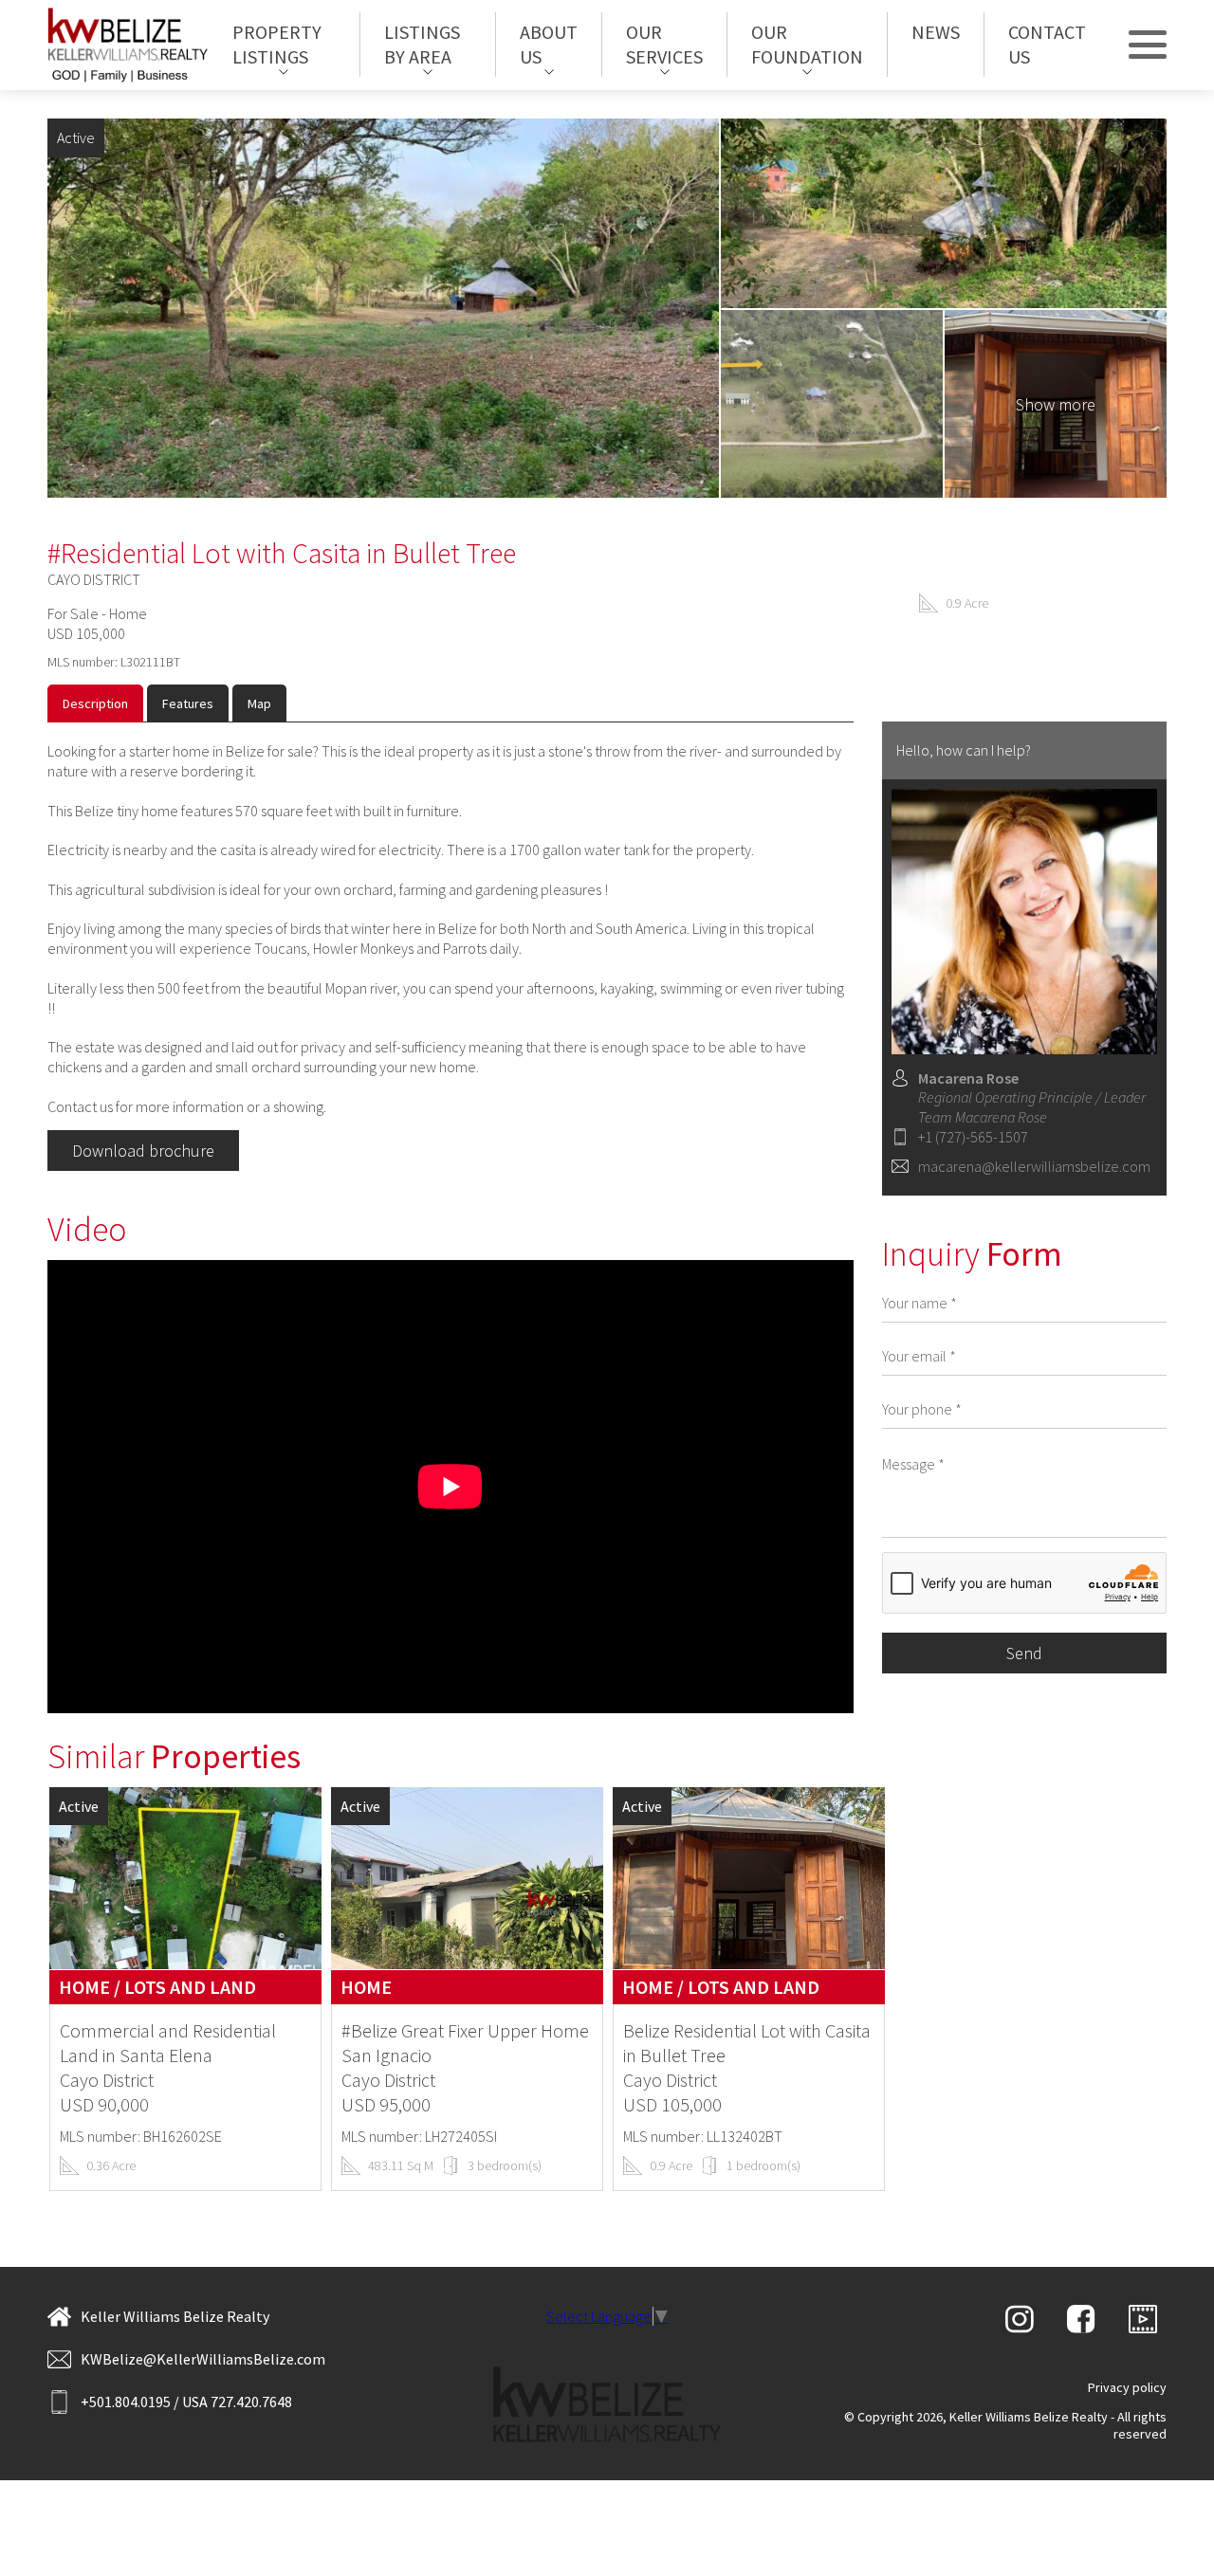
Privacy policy (1127, 2387)
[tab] (95, 703)
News (936, 33)
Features (188, 703)
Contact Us (1047, 45)
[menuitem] (285, 46)
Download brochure (143, 1151)
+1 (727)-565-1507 (973, 1137)
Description (95, 703)
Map (259, 703)
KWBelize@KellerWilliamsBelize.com (203, 2359)
